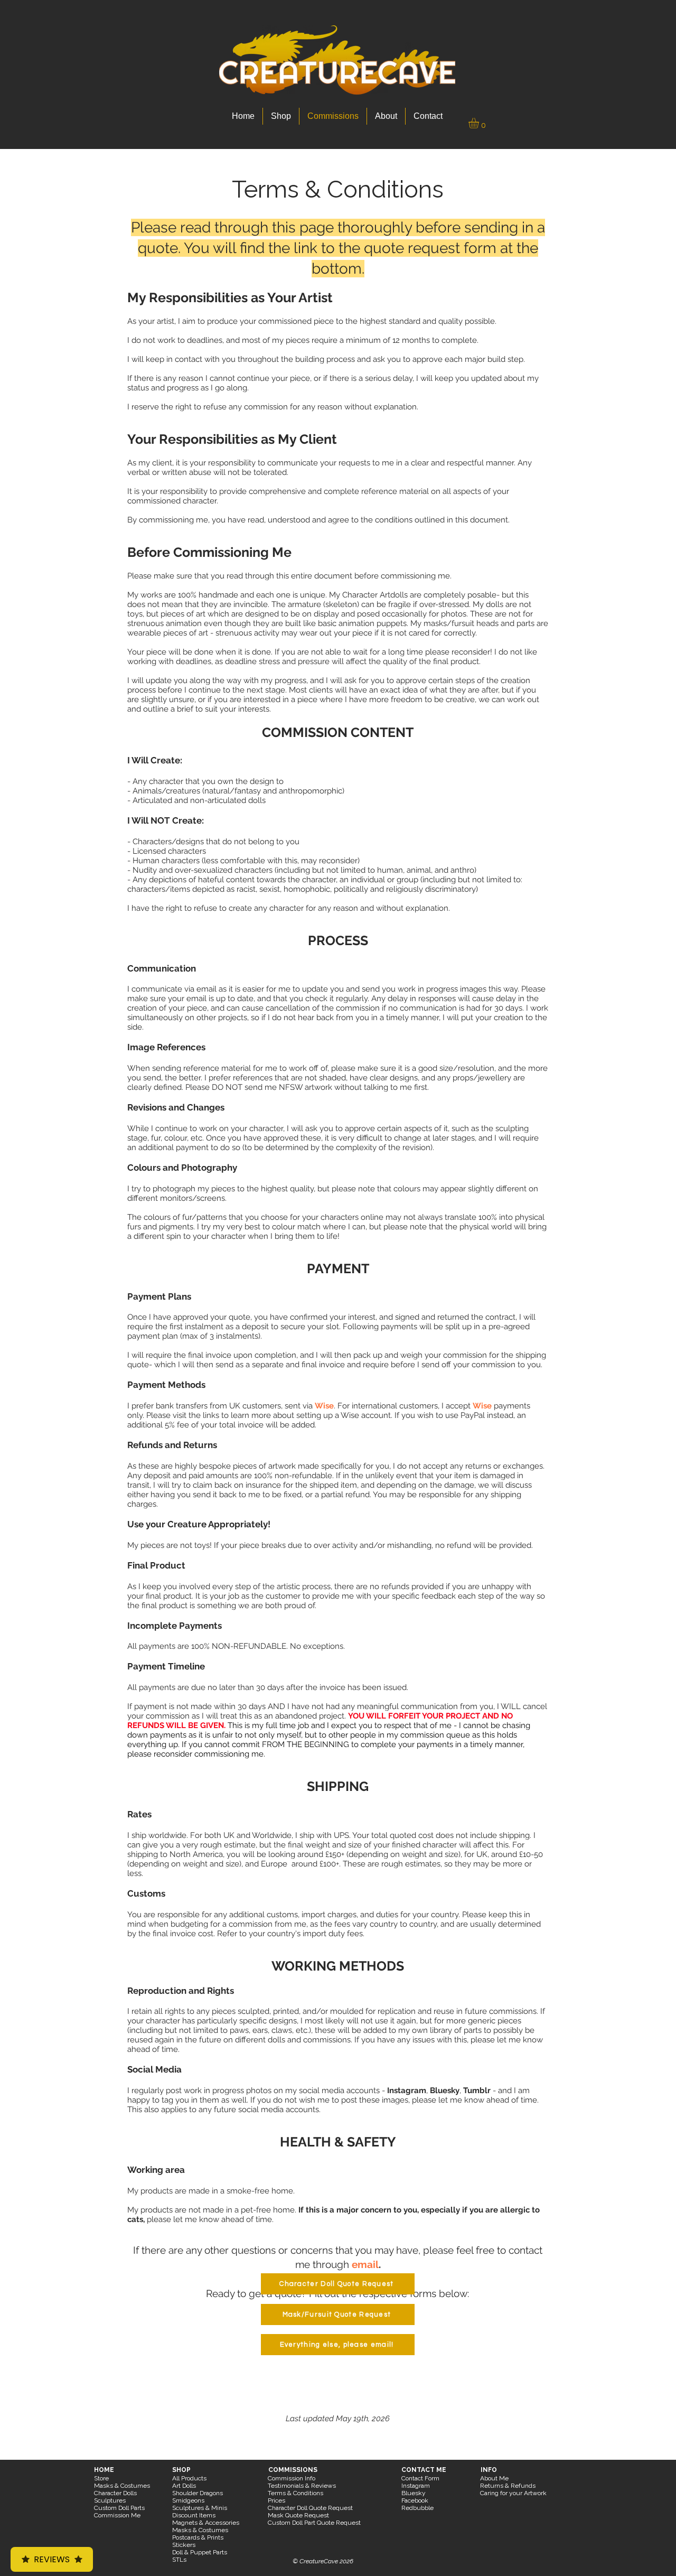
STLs (179, 2560)
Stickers (184, 2545)
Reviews (52, 2559)
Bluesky (445, 2090)
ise (328, 1406)
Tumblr (478, 2090)
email (365, 2264)
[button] (480, 123)
